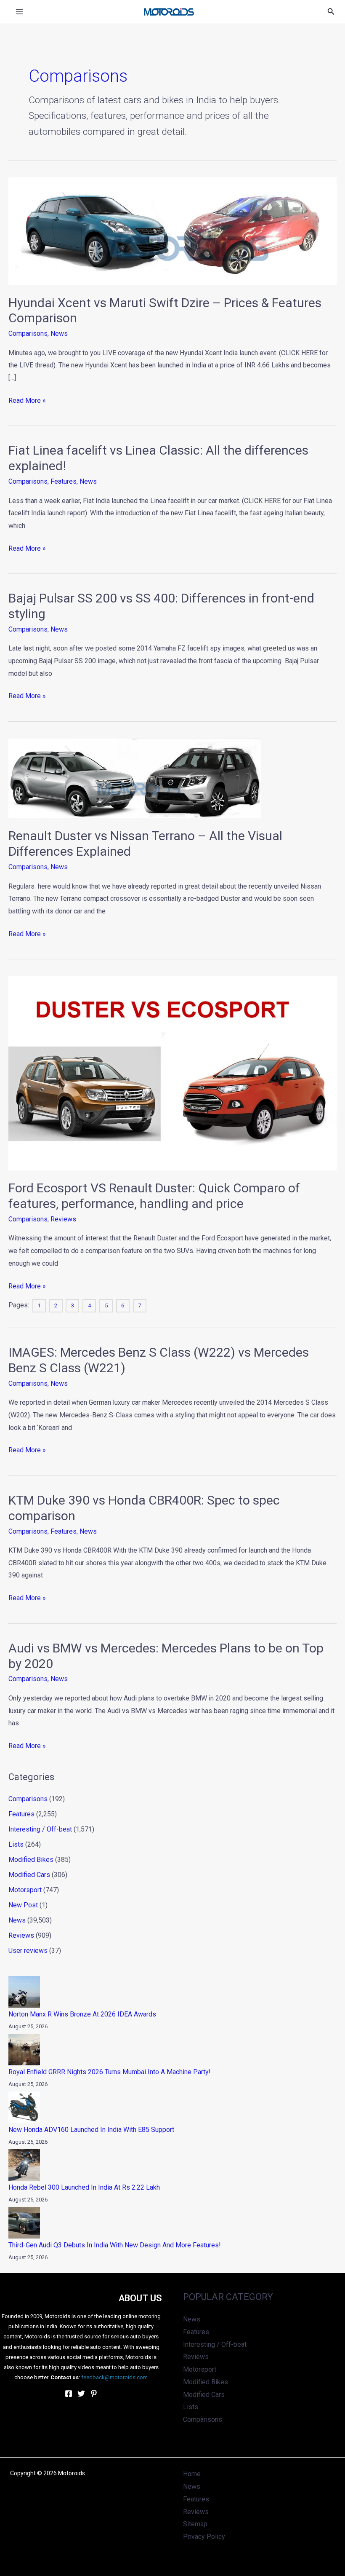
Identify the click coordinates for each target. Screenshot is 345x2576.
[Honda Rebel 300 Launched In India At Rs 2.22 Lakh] (24, 2165)
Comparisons (28, 333)
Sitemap (195, 2524)
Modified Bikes (31, 1860)
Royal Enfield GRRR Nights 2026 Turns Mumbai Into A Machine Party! (110, 2072)
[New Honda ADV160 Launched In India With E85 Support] (24, 2107)
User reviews (28, 1951)
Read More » (27, 399)
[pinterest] (94, 2394)
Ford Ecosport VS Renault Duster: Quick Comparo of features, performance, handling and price (154, 1196)
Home (192, 2474)
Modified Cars (29, 1875)
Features (64, 481)
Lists (16, 1844)
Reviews (63, 1219)
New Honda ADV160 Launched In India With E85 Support (91, 2130)
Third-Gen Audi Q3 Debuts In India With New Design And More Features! (115, 2245)
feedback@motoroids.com (114, 2377)
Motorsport (25, 1890)
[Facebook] (69, 2394)
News (59, 333)
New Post (23, 1905)
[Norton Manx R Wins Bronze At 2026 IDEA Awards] (24, 1992)
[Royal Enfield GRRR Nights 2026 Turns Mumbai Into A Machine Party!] (24, 2050)
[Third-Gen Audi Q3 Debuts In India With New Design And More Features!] (24, 2223)
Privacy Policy (204, 2537)
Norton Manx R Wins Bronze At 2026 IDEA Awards (82, 2014)
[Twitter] (81, 2394)
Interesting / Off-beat (40, 1829)
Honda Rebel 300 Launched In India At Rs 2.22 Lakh (84, 2187)
